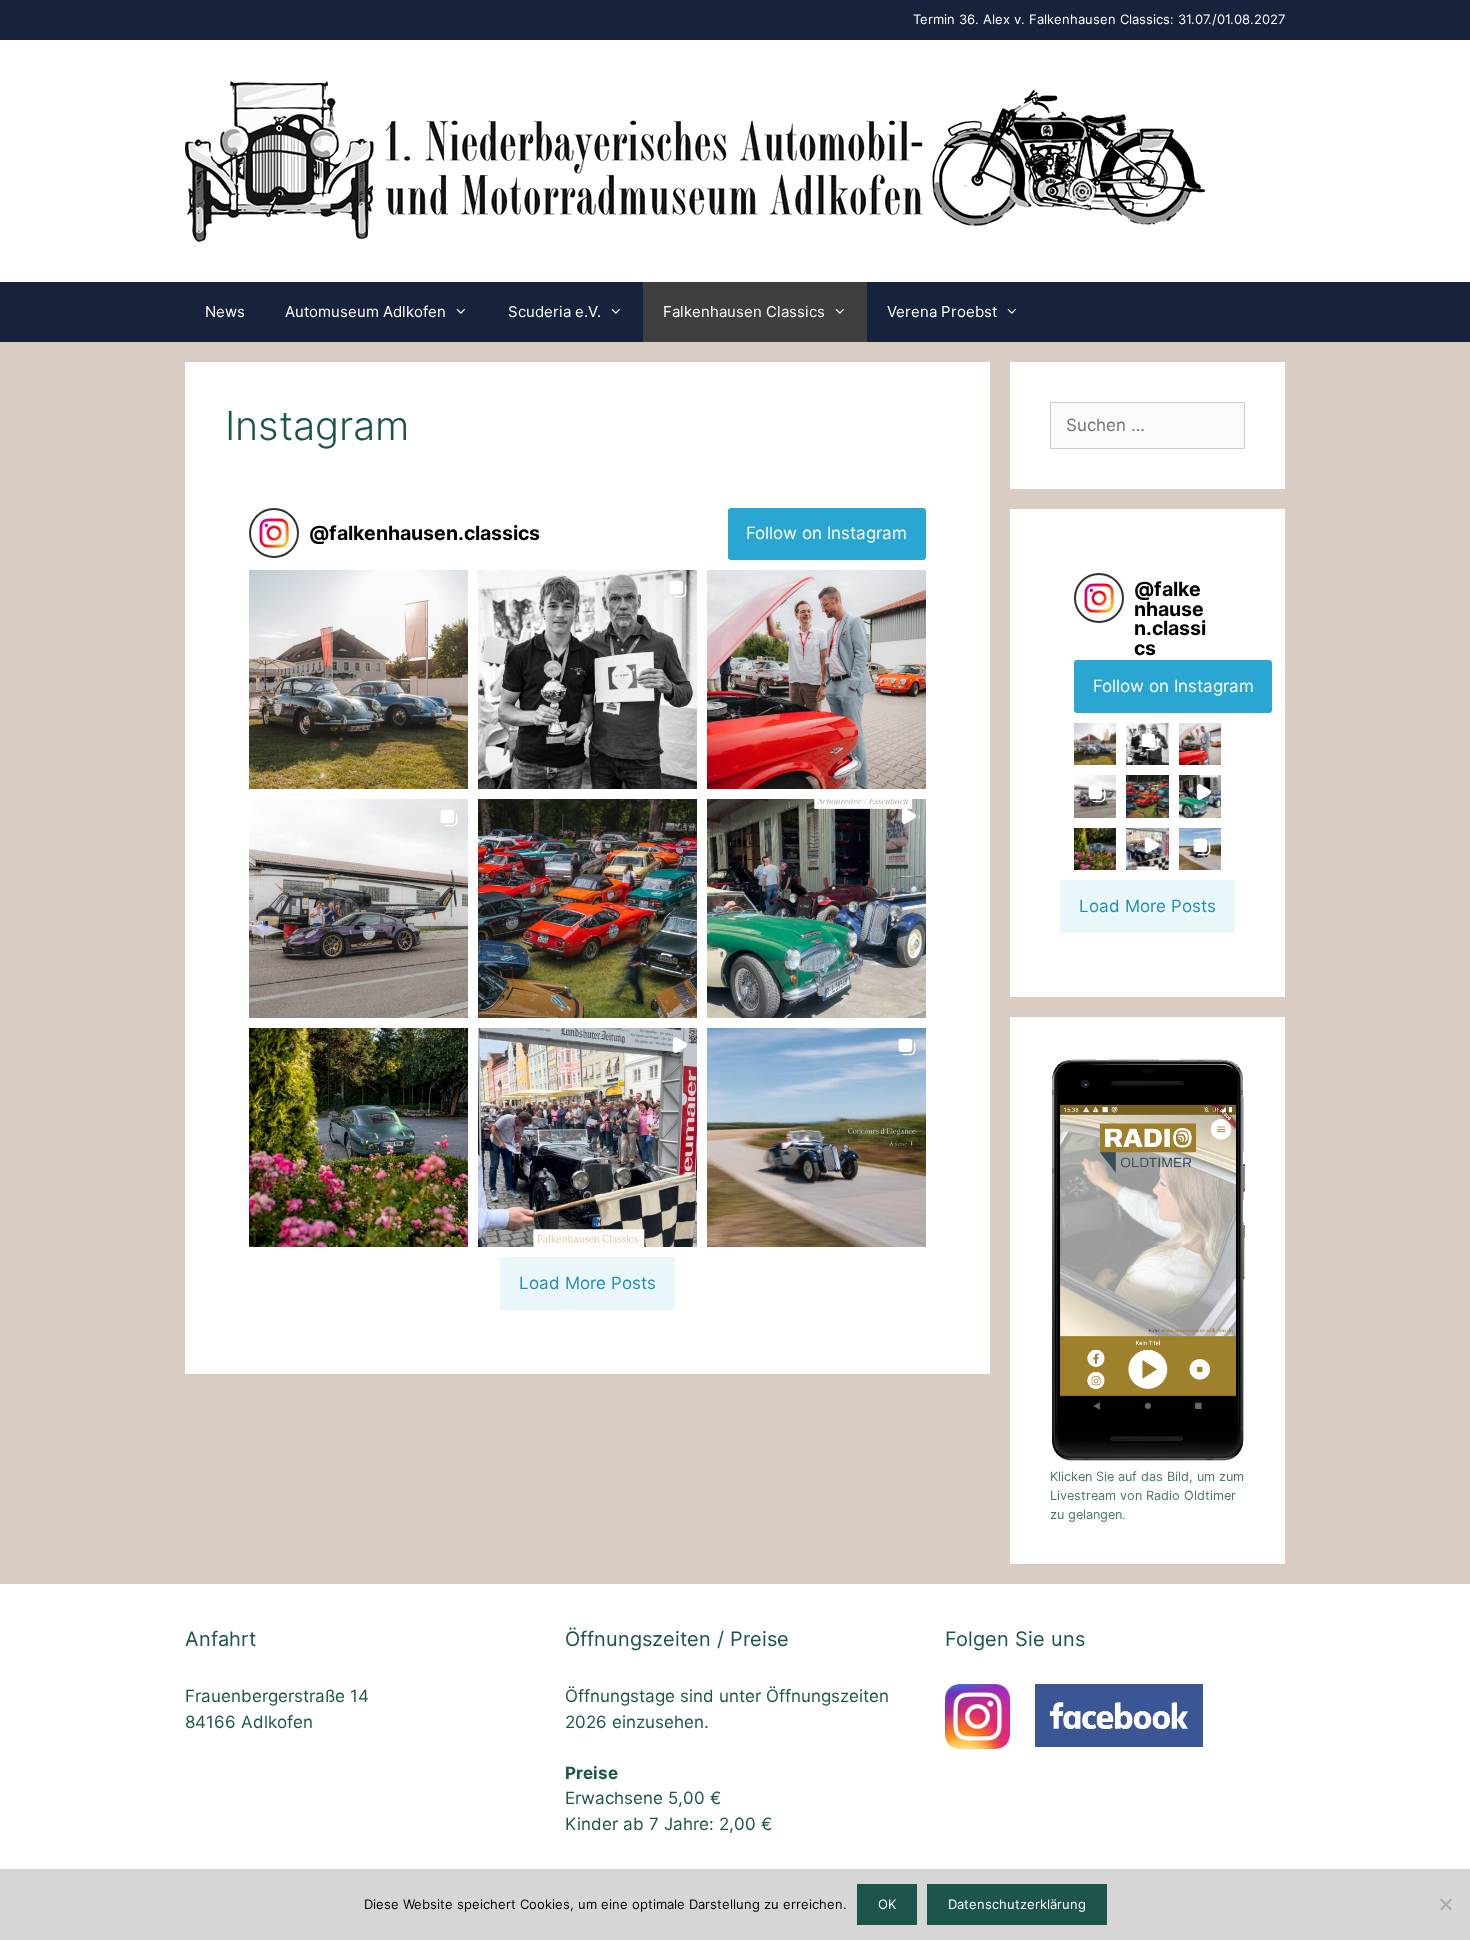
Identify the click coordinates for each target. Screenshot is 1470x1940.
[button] (358, 679)
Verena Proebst (942, 311)
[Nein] (1445, 1904)
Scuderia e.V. (554, 311)
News (225, 311)
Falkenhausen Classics (744, 311)
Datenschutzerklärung (1017, 1904)
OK (887, 1904)
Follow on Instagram (826, 533)
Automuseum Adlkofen (365, 311)
